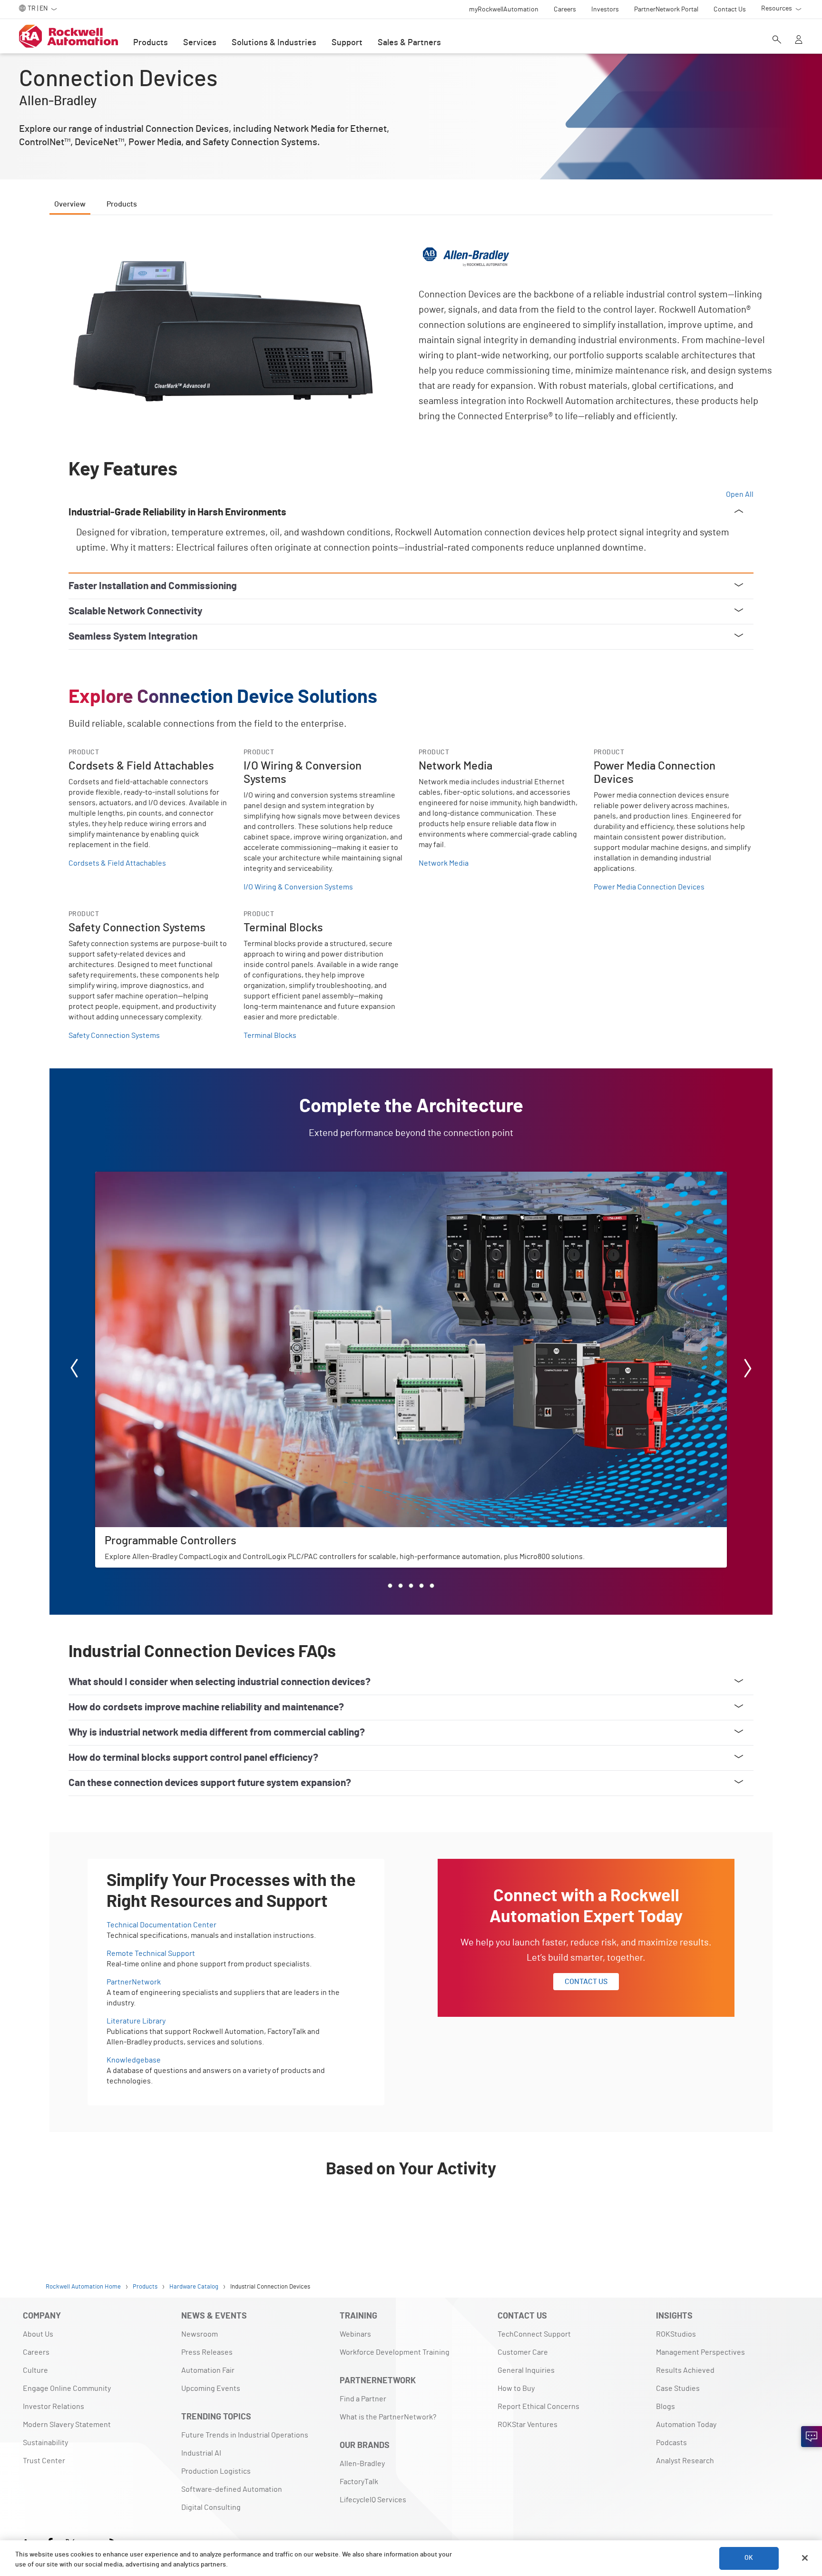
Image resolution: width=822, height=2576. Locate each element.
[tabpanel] (411, 1231)
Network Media (444, 863)
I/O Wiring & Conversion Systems (298, 887)
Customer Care (523, 2352)
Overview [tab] (70, 204)
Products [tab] (122, 204)
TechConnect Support (534, 2334)
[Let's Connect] (812, 2437)
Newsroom (200, 2334)
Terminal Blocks (270, 1036)
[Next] (748, 1370)
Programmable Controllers (139, 1177)
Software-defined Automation (232, 2489)
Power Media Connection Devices (649, 887)
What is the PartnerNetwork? (388, 2417)
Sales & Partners (409, 43)
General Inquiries (526, 2370)
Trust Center (44, 2461)
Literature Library (136, 2021)
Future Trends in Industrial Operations (245, 2435)
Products (151, 43)
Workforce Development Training (395, 2352)
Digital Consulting (211, 2507)
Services (200, 43)
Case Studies (678, 2388)
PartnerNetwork (134, 1982)
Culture (35, 2370)
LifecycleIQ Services (373, 2500)
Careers (36, 2352)
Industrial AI (201, 2453)
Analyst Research (685, 2461)
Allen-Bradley (362, 2464)
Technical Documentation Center (161, 1925)
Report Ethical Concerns (538, 2407)
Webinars (355, 2334)
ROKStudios (676, 2334)
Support (347, 43)
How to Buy (516, 2388)
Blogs (665, 2407)
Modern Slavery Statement (67, 2425)
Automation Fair (208, 2370)
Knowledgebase (134, 2060)
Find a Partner (363, 2399)
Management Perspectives (700, 2352)
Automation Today (686, 2425)
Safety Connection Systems (114, 1036)
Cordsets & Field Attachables (117, 863)
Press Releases (207, 2352)
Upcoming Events (211, 2388)
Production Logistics (216, 2471)
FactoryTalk (359, 2482)
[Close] (805, 2558)
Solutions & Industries (274, 43)
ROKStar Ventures (528, 2425)
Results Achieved (685, 2370)
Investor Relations (54, 2407)
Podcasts (671, 2443)
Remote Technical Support (151, 1954)
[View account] (799, 40)
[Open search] (777, 40)
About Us (38, 2334)
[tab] (390, 1586)
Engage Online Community (67, 2388)
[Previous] (74, 1370)
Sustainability (45, 2443)
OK (749, 2558)
